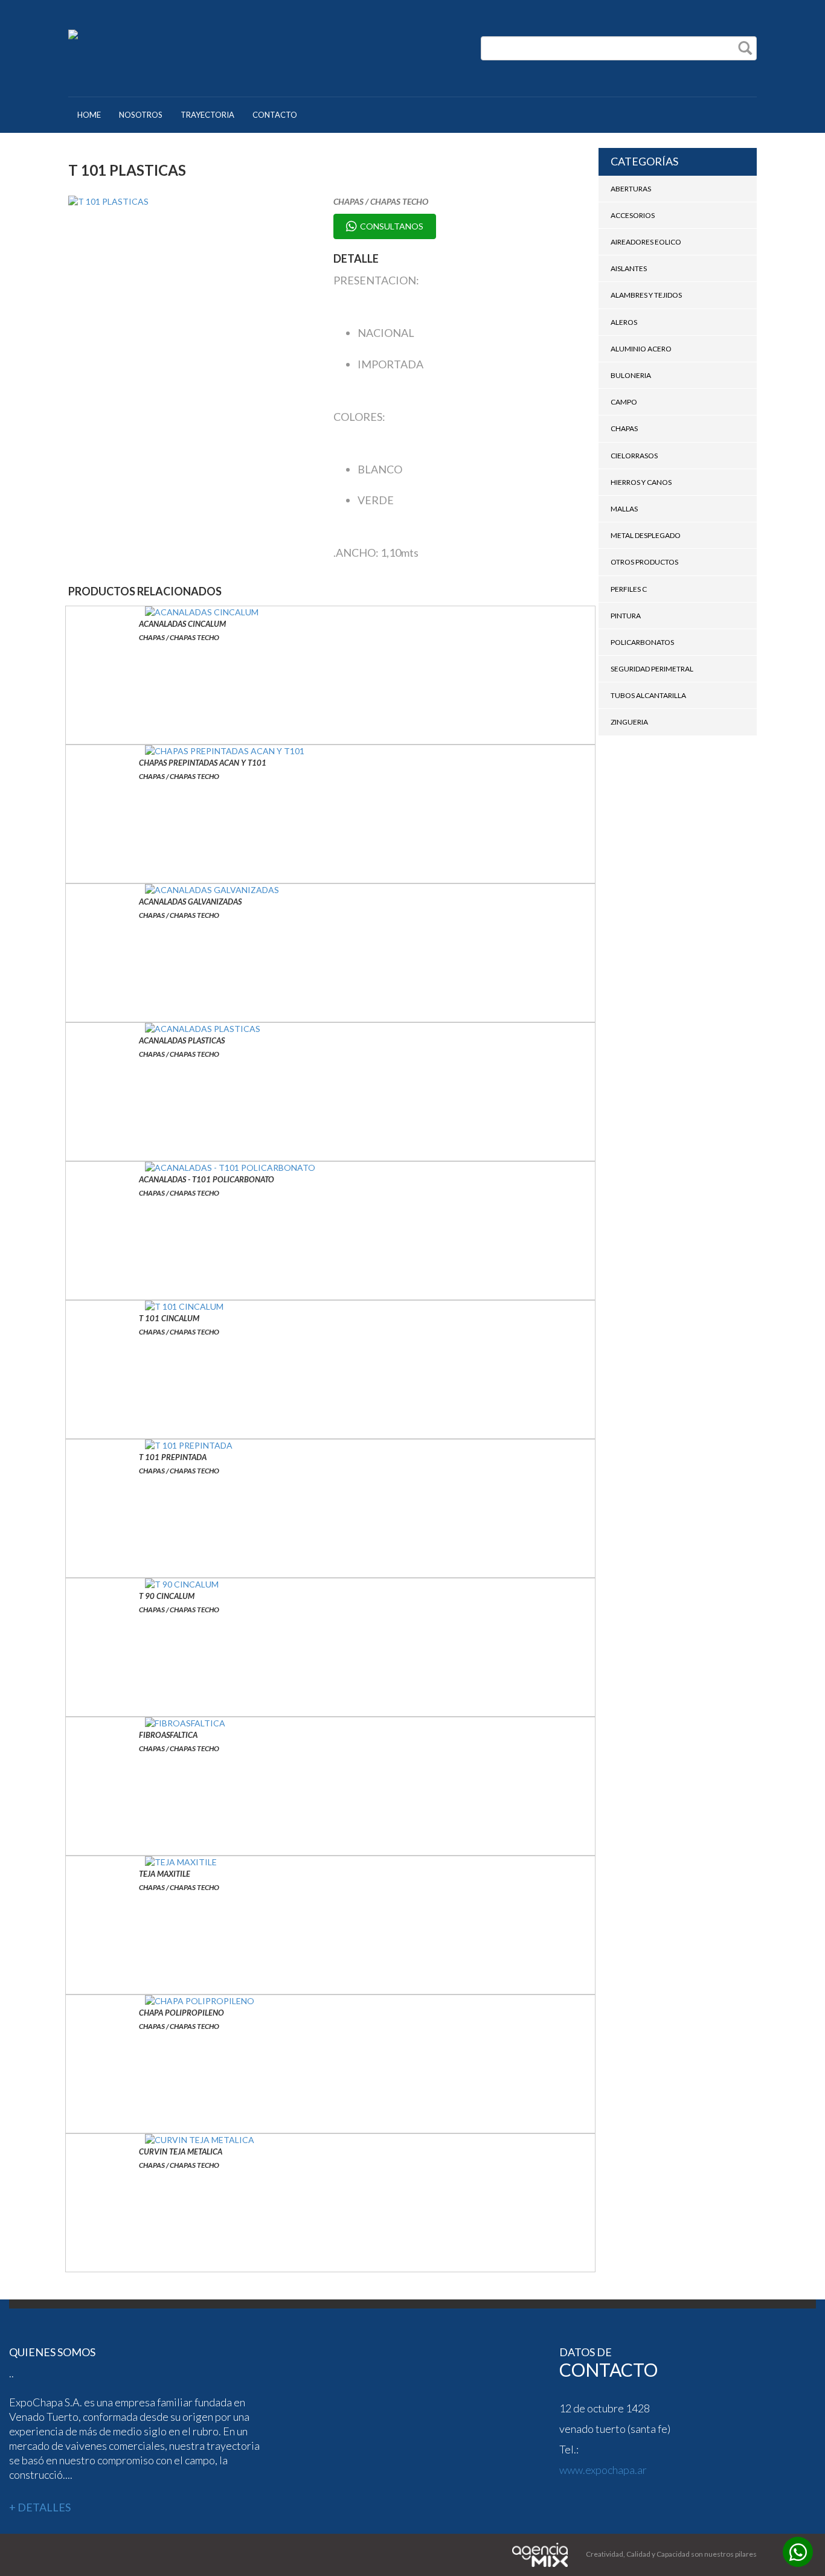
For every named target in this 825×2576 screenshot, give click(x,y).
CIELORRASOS (634, 456)
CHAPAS (624, 428)
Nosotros (141, 115)
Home (89, 115)
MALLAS (624, 509)
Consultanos (392, 226)
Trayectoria (207, 115)
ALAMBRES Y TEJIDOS (646, 295)
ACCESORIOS (633, 215)
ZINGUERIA (629, 722)
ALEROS (624, 322)
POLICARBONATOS (642, 642)
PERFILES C (629, 589)
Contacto (275, 115)
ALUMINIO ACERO (641, 349)
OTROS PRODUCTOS (644, 562)
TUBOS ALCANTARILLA (648, 695)
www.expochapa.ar (603, 2470)
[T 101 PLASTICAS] (192, 202)
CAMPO (624, 402)
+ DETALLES (40, 2507)
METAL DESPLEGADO (646, 535)
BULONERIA (631, 375)
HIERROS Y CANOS (641, 482)
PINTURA (626, 616)
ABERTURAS (631, 189)
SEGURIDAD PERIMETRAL (652, 669)
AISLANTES (629, 268)
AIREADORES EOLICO (646, 242)
